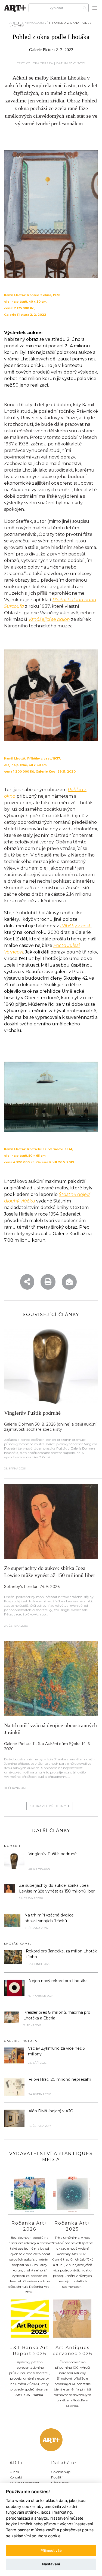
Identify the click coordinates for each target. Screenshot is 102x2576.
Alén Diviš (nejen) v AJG (51, 2111)
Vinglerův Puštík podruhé (32, 1413)
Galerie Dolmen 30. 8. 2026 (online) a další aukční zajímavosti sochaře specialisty (50, 1427)
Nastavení (51, 2564)
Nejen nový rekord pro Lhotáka (58, 1981)
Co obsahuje (61, 2472)
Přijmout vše (51, 2550)
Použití (57, 2477)
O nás (14, 2472)
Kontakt (16, 2477)
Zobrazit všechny (49, 1806)
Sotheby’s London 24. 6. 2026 (32, 1587)
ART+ (13, 23)
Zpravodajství (35, 23)
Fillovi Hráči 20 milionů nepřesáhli (60, 2079)
